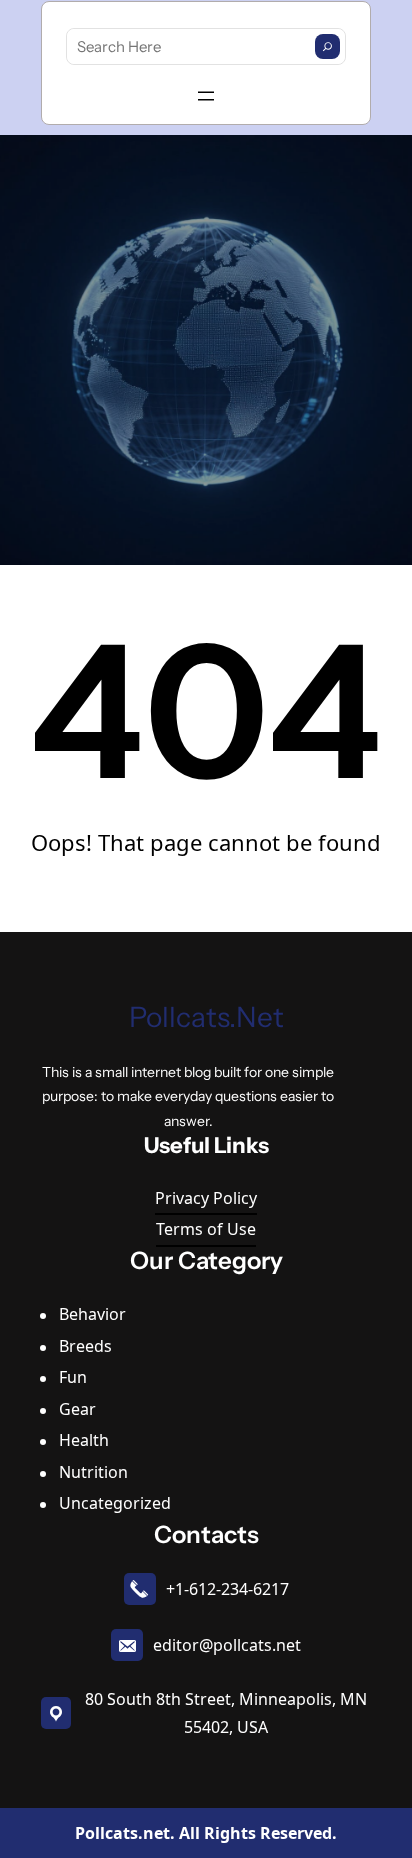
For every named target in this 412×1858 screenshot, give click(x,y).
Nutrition (93, 1472)
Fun (73, 1377)
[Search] (327, 46)
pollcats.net (206, 1017)
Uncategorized (115, 1503)
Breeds (85, 1346)
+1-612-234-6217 (227, 1589)
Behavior (92, 1314)
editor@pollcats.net (227, 1645)
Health (84, 1440)
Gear (77, 1409)
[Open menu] (206, 96)
